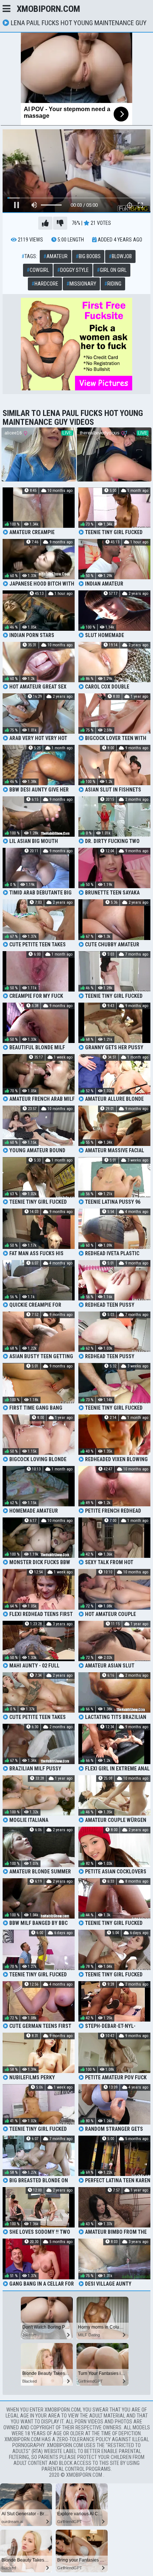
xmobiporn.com (48, 9)
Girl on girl (112, 270)
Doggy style (73, 270)
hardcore (45, 284)
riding (113, 284)
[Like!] (45, 223)
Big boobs (88, 256)
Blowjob (120, 256)
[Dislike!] (60, 223)
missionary (81, 284)
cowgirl (38, 270)
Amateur (56, 256)
